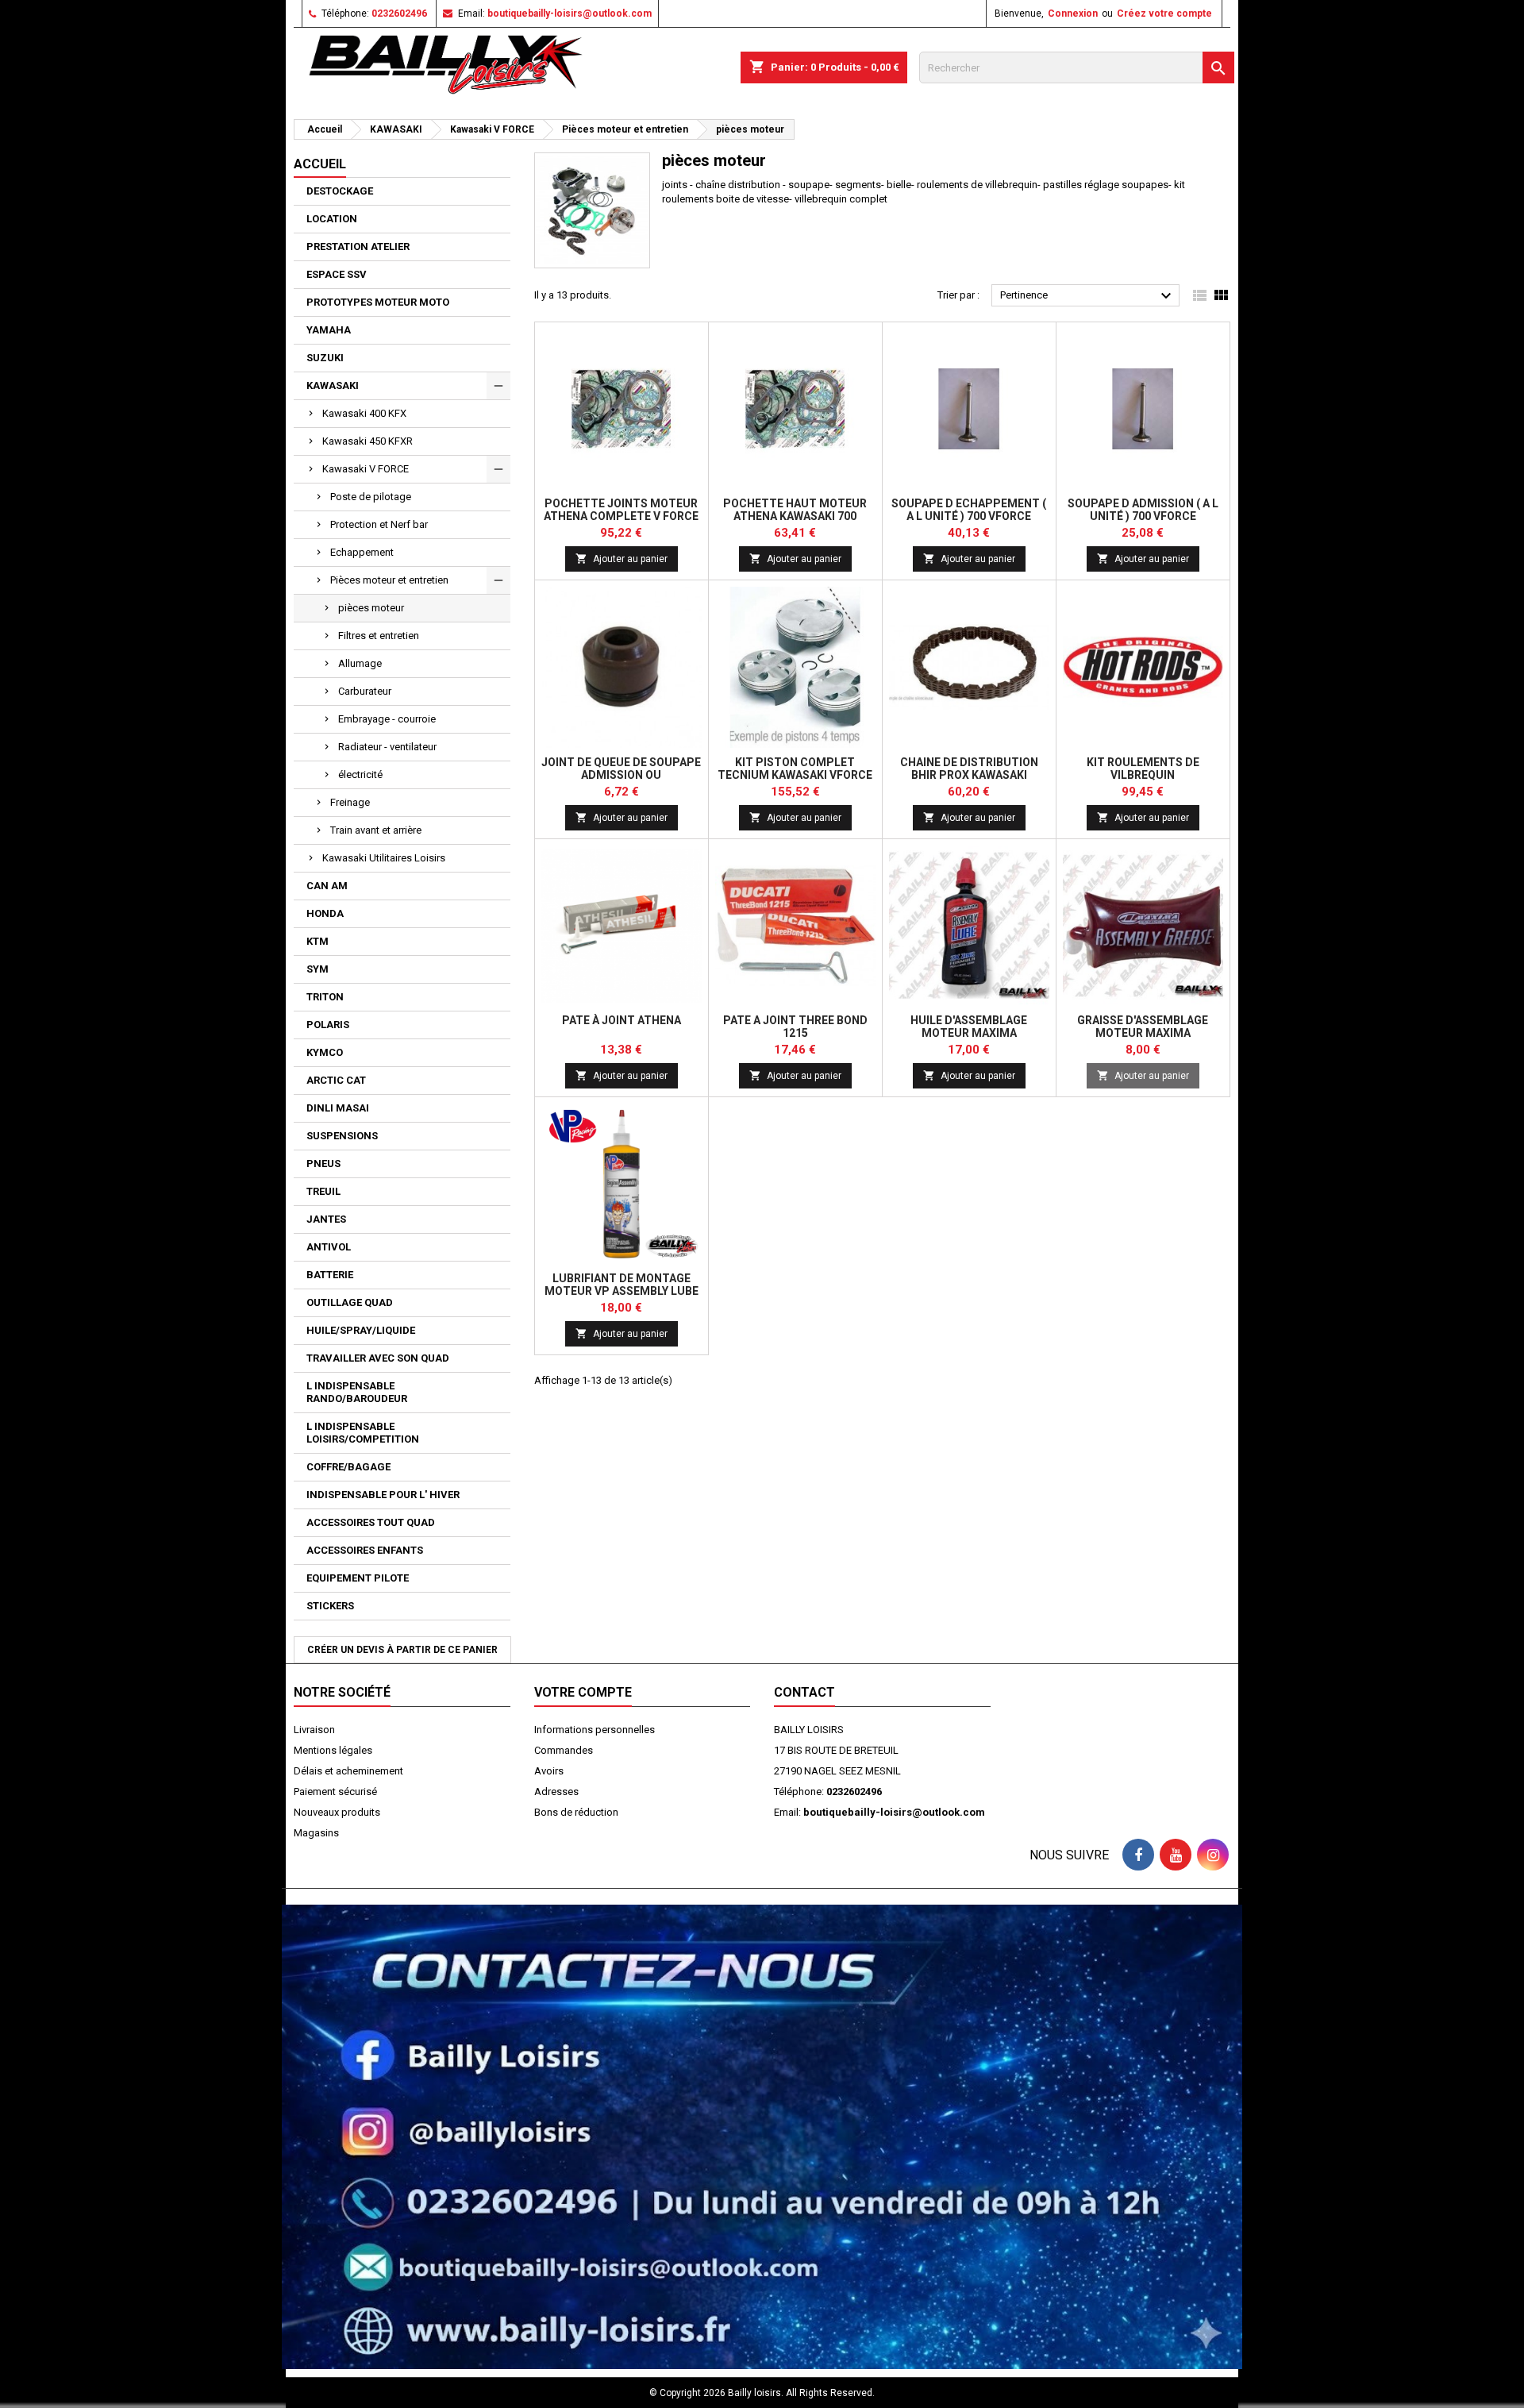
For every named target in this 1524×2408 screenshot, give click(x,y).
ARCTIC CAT (336, 1080)
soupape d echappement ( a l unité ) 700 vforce (969, 510)
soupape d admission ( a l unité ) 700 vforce (1143, 510)
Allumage (360, 663)
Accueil (320, 164)
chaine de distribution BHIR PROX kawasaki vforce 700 (969, 775)
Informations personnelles (595, 1730)
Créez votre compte (1164, 13)
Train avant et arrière (376, 830)
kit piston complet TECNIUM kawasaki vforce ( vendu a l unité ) (795, 775)
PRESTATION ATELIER (358, 247)
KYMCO (325, 1052)
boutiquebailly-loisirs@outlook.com (570, 13)
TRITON (325, 997)
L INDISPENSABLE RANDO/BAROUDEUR (357, 1392)
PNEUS (323, 1164)
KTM (317, 941)
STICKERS (330, 1606)
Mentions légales (333, 1750)
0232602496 (399, 13)
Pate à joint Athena (622, 1020)
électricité (360, 774)
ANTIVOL (329, 1247)
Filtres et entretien (379, 636)
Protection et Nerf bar (379, 524)
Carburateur (365, 691)
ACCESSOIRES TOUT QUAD (371, 1522)
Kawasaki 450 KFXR (368, 441)
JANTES (326, 1219)
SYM (317, 969)
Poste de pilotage (371, 497)
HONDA (325, 913)
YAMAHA (329, 330)
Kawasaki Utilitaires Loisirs (384, 858)
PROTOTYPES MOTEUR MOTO (378, 302)
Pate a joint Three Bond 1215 (795, 1027)
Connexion (1073, 13)
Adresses (556, 1792)
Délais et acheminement (348, 1771)
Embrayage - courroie (387, 719)
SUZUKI (325, 358)
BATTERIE (330, 1275)
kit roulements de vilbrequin (1143, 769)
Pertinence (1088, 296)
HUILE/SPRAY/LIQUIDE (361, 1330)
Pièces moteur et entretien (389, 580)
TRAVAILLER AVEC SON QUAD (378, 1358)
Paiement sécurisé (335, 1792)
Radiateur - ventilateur (387, 747)
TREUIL (323, 1191)
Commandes (564, 1750)
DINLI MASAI (338, 1108)
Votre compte (583, 1692)
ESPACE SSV (337, 274)
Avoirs (549, 1771)
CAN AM (327, 886)
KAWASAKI (333, 385)
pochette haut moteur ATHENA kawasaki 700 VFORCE (795, 516)
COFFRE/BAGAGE (348, 1467)
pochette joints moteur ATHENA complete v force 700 (621, 516)
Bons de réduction (576, 1812)
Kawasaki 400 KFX (364, 413)
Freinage (350, 802)
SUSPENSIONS (342, 1136)
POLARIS (328, 1025)
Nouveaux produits (337, 1812)
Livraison (314, 1730)
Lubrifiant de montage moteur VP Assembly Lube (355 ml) (622, 1291)
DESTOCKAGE (340, 191)
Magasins (316, 1833)
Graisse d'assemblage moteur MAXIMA (1143, 1027)
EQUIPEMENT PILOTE (358, 1578)
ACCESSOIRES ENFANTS (365, 1550)
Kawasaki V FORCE (366, 469)
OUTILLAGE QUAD (350, 1302)
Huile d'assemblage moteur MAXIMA (969, 1027)
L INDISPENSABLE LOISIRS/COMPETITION (363, 1433)
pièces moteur (371, 608)
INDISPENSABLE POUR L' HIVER (383, 1495)
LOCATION (332, 219)
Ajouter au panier (622, 559)
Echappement (362, 552)
